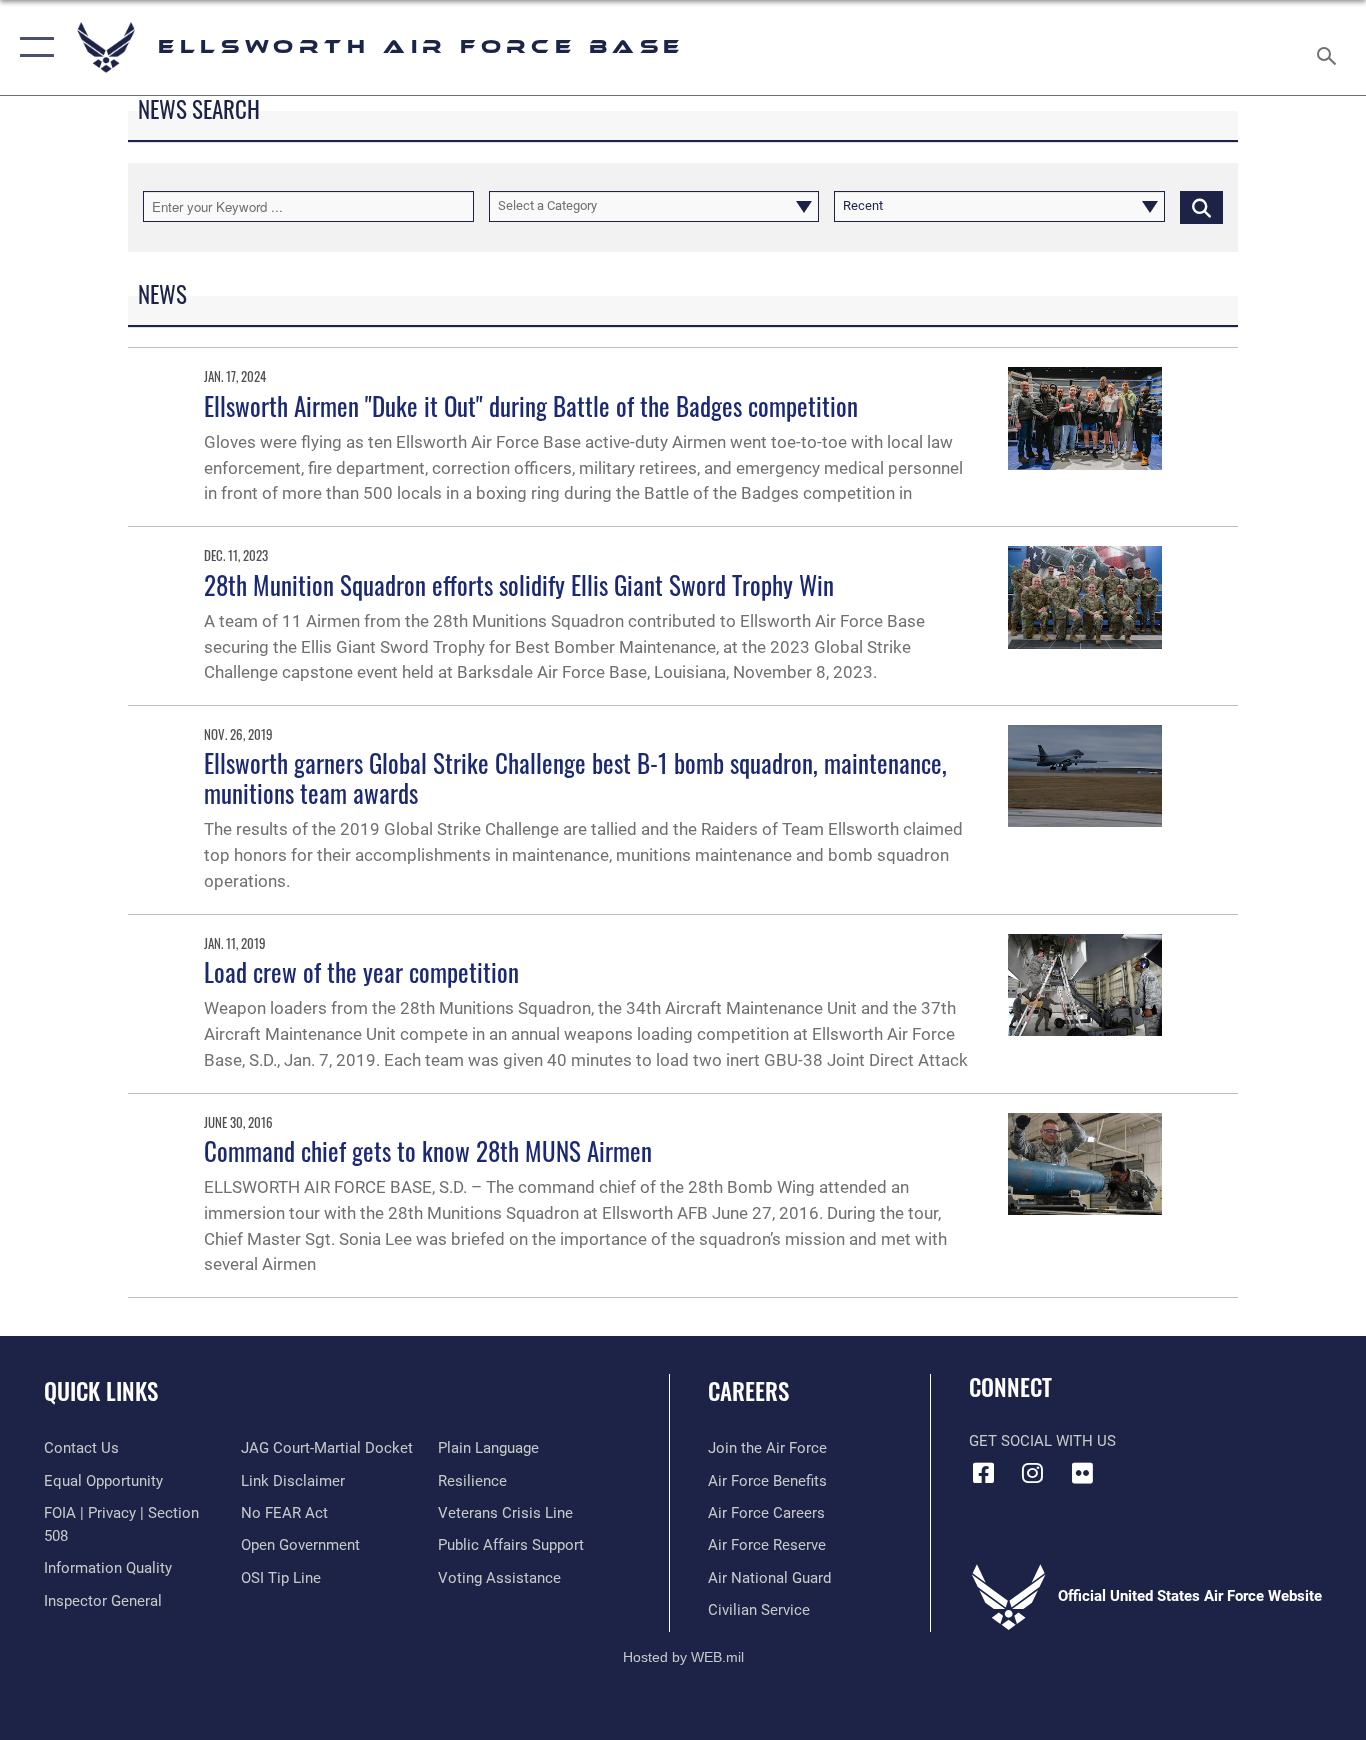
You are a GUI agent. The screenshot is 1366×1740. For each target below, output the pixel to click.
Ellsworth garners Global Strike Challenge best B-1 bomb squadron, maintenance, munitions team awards (575, 777)
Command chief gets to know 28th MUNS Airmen (428, 1150)
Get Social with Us (1042, 1441)
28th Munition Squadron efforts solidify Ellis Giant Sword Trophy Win (519, 584)
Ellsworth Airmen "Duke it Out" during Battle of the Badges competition (531, 405)
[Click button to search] (1201, 206)
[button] (32, 47)
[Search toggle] (1330, 47)
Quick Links (101, 1391)
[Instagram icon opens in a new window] (1033, 1473)
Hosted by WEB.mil (683, 1657)
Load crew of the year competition (361, 971)
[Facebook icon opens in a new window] (984, 1473)
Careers (748, 1391)
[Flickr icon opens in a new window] (1082, 1473)
